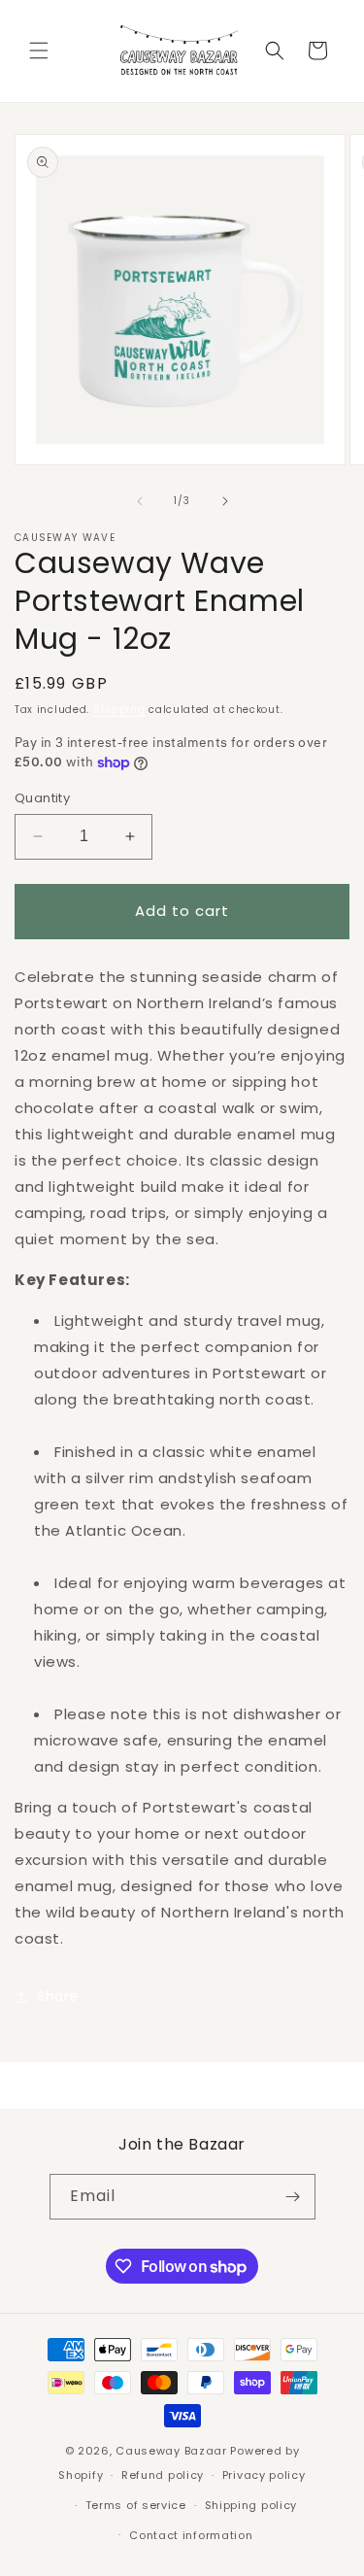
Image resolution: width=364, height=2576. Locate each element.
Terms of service (136, 2505)
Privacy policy (264, 2475)
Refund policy (163, 2475)
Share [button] (58, 1996)
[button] (39, 51)
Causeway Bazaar (171, 2451)
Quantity (42, 798)
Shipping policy (251, 2505)
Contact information (191, 2535)
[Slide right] (225, 501)
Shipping (119, 710)
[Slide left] (140, 501)
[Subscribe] (293, 2197)
